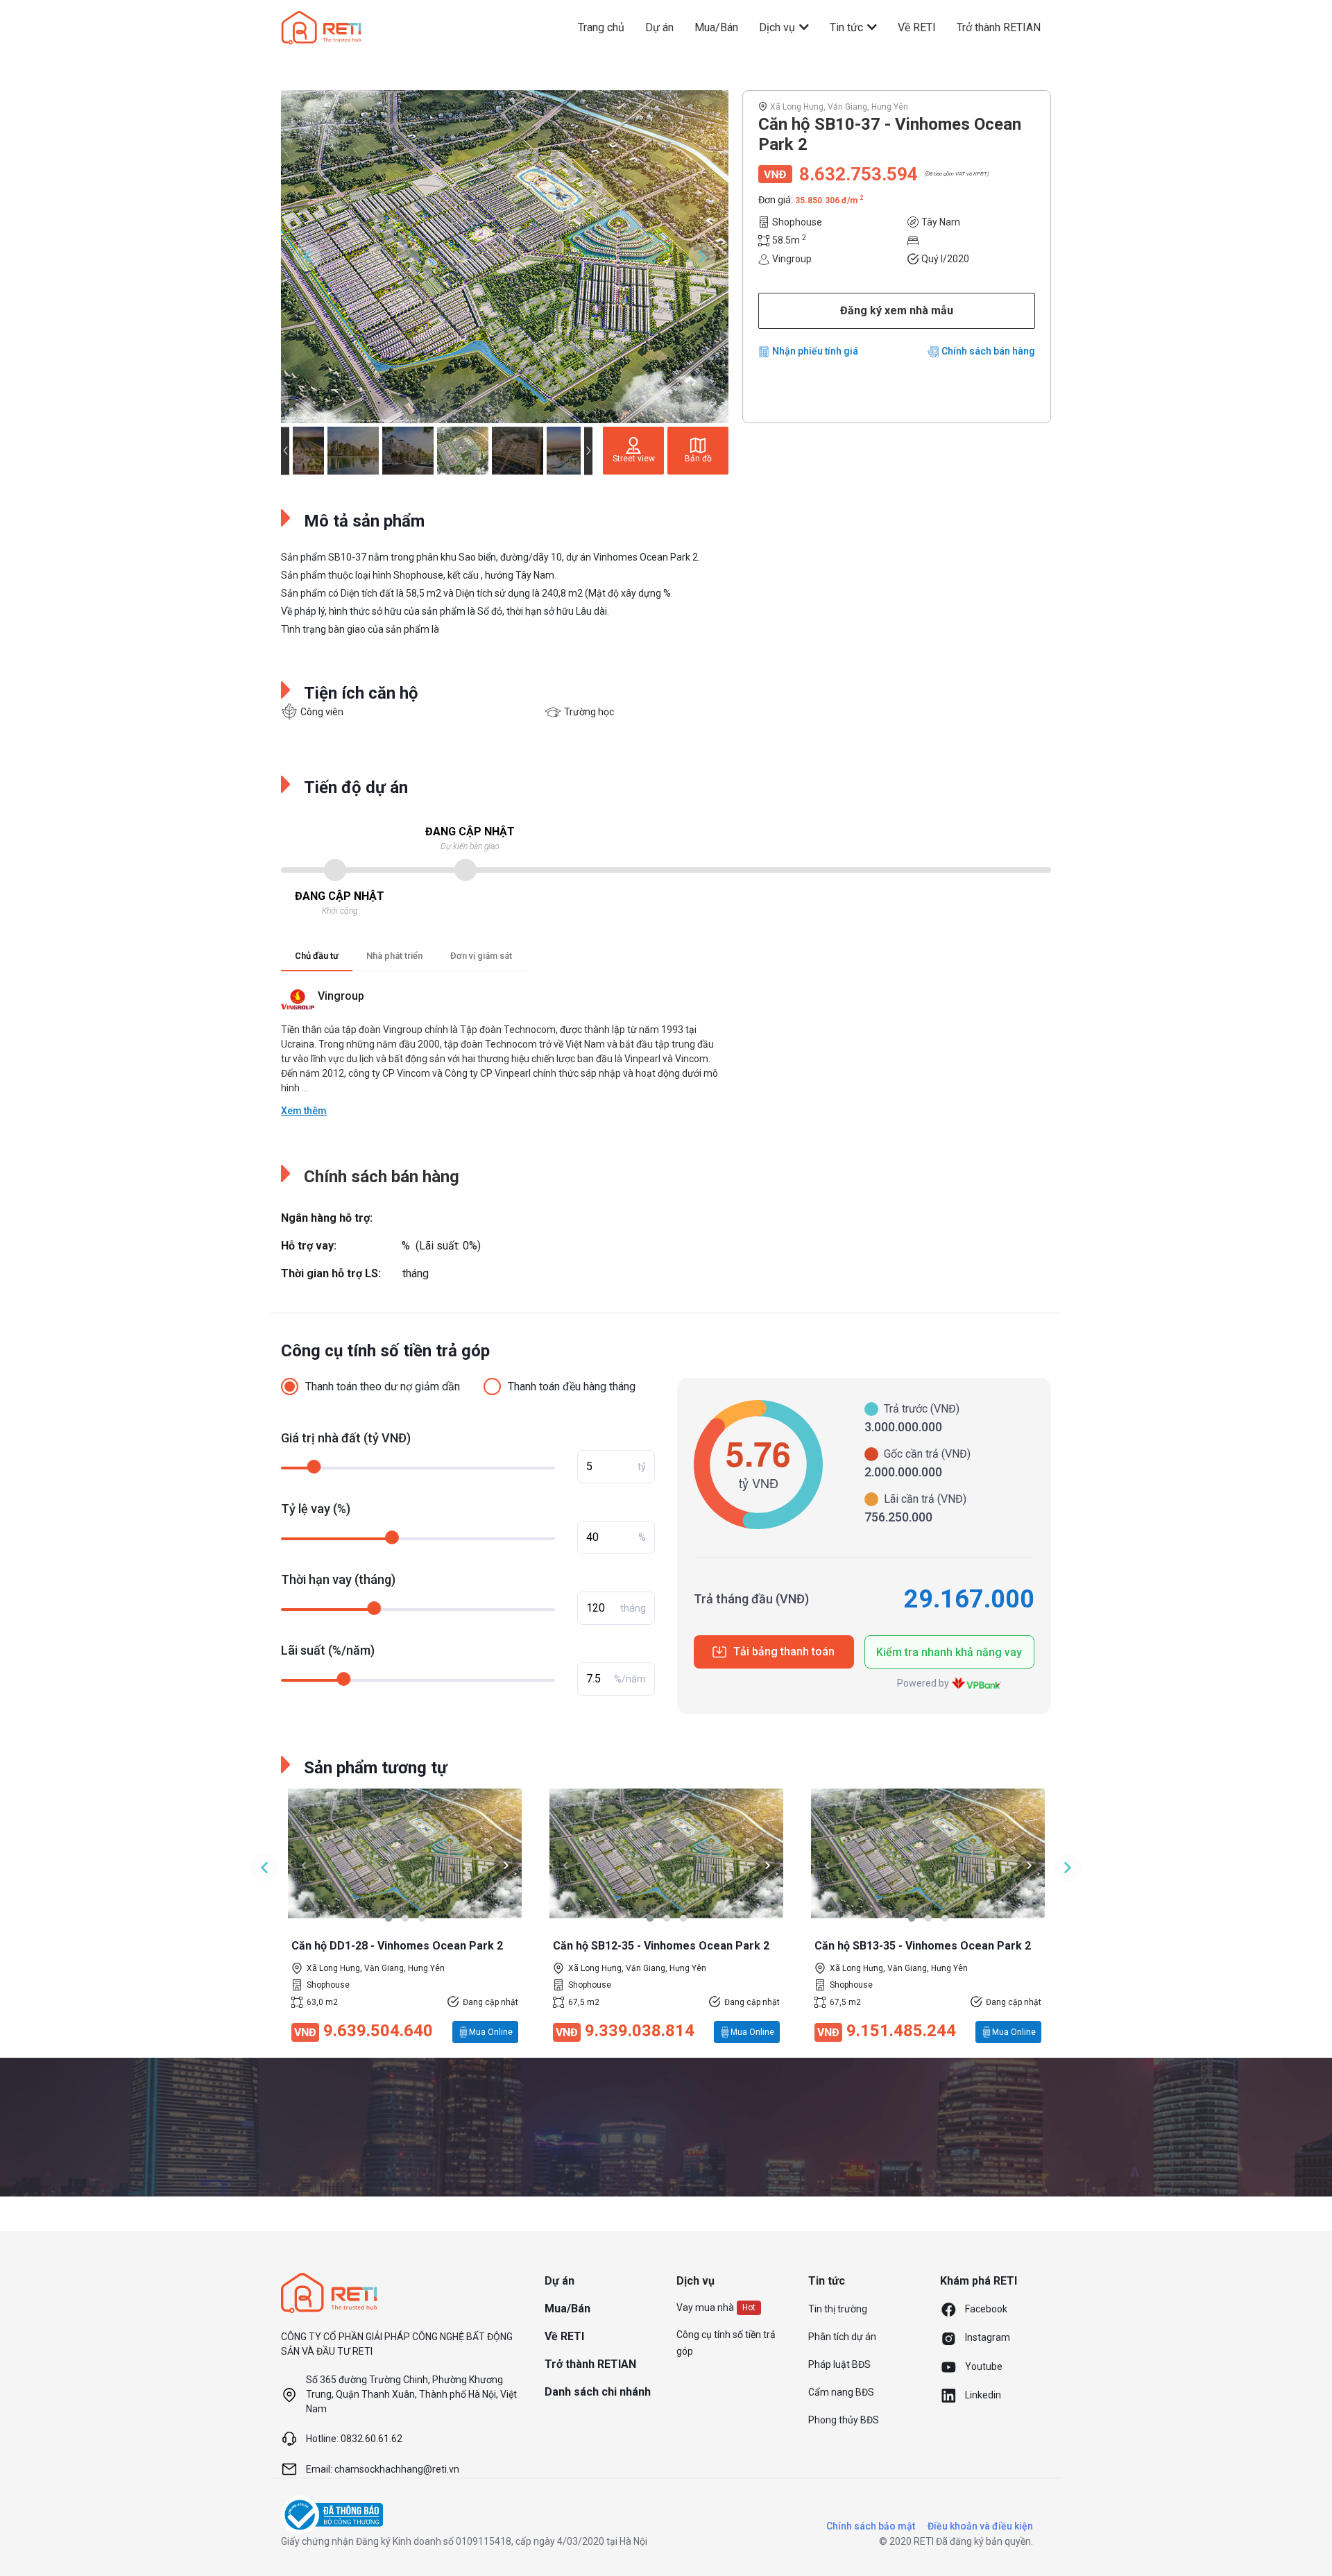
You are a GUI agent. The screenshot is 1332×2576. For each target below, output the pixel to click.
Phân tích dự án (842, 2337)
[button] (388, 1918)
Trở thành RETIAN (999, 27)
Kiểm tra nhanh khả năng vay (949, 1652)
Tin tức (848, 27)
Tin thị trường (838, 2309)
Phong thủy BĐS (844, 2420)
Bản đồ (698, 459)
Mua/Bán (716, 27)
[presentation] (304, 1865)
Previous (307, 257)
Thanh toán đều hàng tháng (572, 1387)
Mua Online (491, 2032)
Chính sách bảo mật (871, 2526)
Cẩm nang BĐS (841, 2392)
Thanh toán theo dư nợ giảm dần (383, 1387)
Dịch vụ (778, 27)
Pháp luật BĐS (839, 2364)
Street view (634, 459)
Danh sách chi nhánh (598, 2392)
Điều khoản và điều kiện (980, 2526)
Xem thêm (304, 1111)
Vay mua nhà (705, 2308)
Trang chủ (601, 27)
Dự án (659, 27)
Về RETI (917, 27)
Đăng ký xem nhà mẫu (897, 310)
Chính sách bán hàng (988, 351)
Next (702, 257)
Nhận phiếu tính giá (815, 351)
